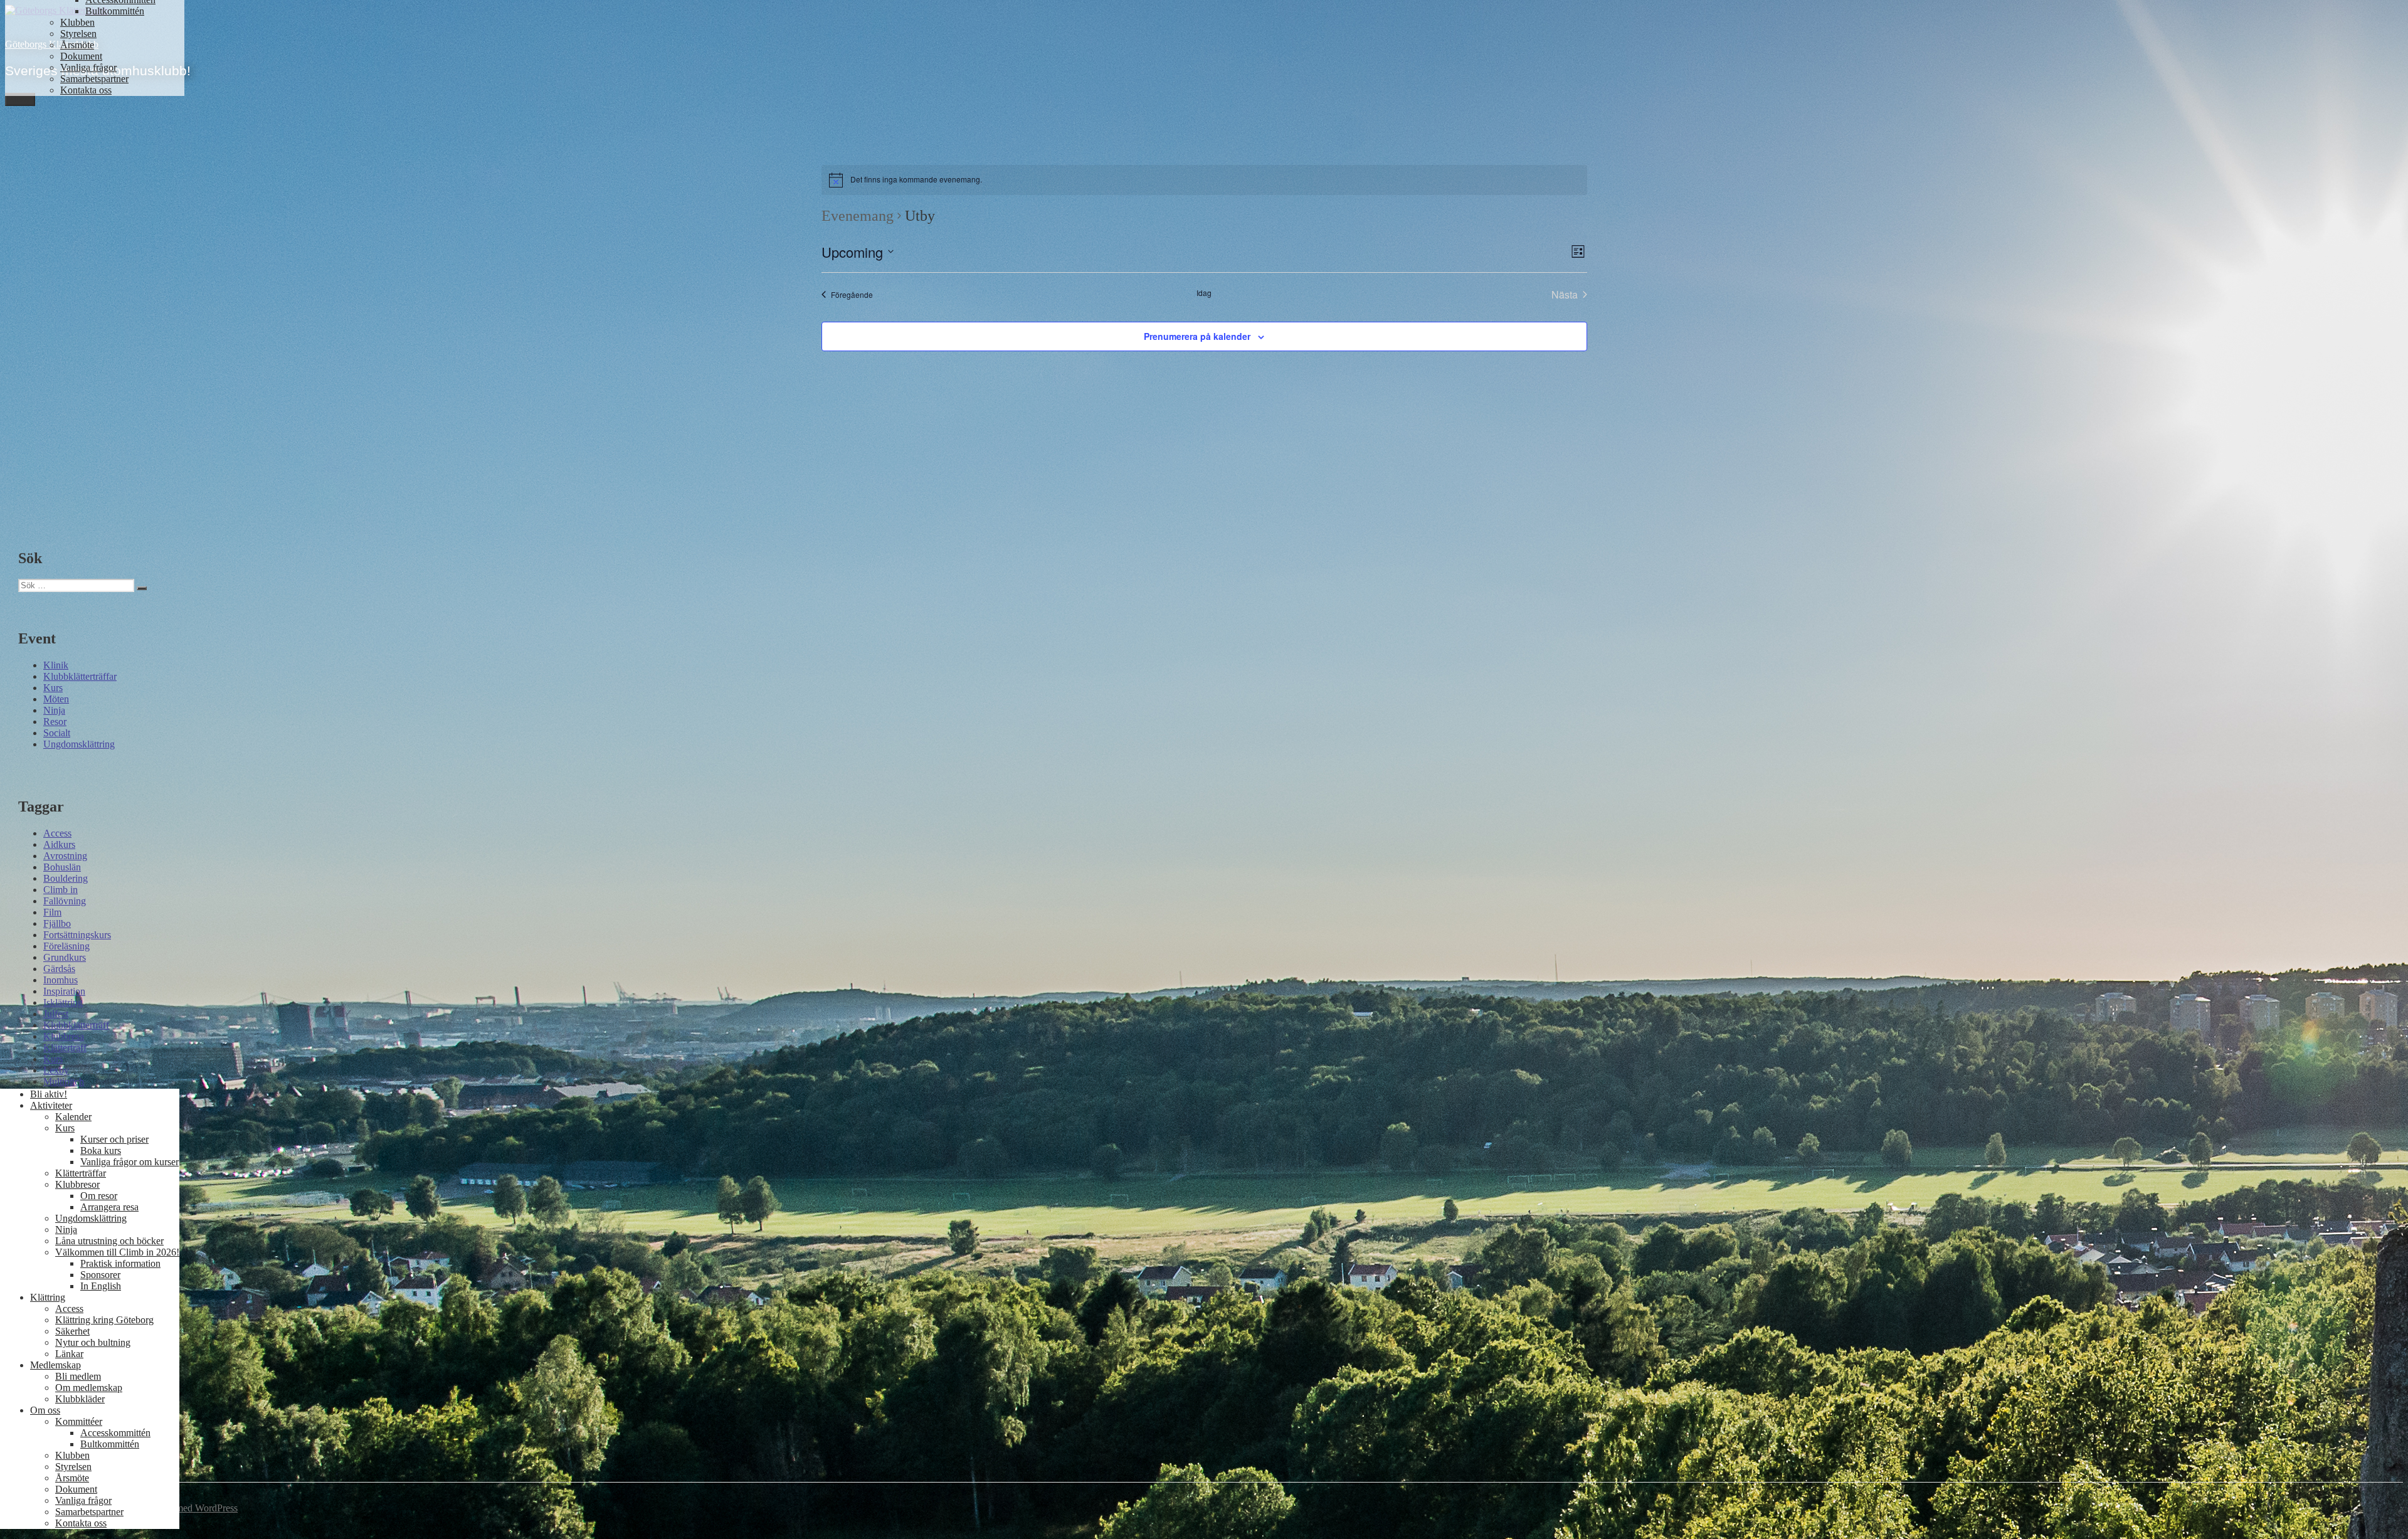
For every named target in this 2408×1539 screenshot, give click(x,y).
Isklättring (63, 1002)
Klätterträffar (81, 1173)
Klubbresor (77, 1184)
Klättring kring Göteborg (104, 1320)
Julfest (56, 1014)
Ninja (54, 710)
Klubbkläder (80, 1399)
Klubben (77, 22)
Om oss (45, 1410)
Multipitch (64, 1082)
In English (101, 1286)
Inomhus (61, 980)
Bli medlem (78, 1376)
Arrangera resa (109, 1207)
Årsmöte (77, 45)
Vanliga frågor (88, 67)
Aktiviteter (51, 1105)
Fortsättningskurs (77, 935)
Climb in (61, 890)
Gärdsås (59, 969)
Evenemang (858, 216)
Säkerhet (72, 1331)
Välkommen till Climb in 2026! (117, 1252)
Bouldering (66, 878)
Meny (20, 99)
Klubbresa (64, 1036)
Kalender (73, 1117)
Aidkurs (59, 844)
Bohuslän (62, 867)
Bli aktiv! (49, 1094)
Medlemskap (55, 1365)
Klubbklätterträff (76, 1025)
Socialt (57, 733)
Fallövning (65, 901)
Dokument (81, 56)
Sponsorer (100, 1275)
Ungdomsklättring (79, 744)
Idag (1204, 293)
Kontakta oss (86, 90)
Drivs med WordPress (194, 1508)
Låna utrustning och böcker (109, 1241)
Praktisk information (120, 1263)
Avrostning (65, 856)
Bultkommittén (115, 11)
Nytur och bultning (93, 1342)
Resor (55, 722)
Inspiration (64, 991)
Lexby (56, 1070)
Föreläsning (66, 946)
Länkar (69, 1354)
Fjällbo (57, 923)
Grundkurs (65, 957)
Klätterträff (65, 1048)
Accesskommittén (115, 1433)
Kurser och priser (114, 1139)
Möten (56, 699)
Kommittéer (79, 1421)
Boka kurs (101, 1150)
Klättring (48, 1297)
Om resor (99, 1196)
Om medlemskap (89, 1388)
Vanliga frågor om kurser (129, 1162)
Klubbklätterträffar (80, 676)
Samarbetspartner (94, 79)
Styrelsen (78, 34)
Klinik (56, 665)
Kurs (53, 688)
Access (57, 833)
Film (52, 912)
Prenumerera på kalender (1197, 336)
